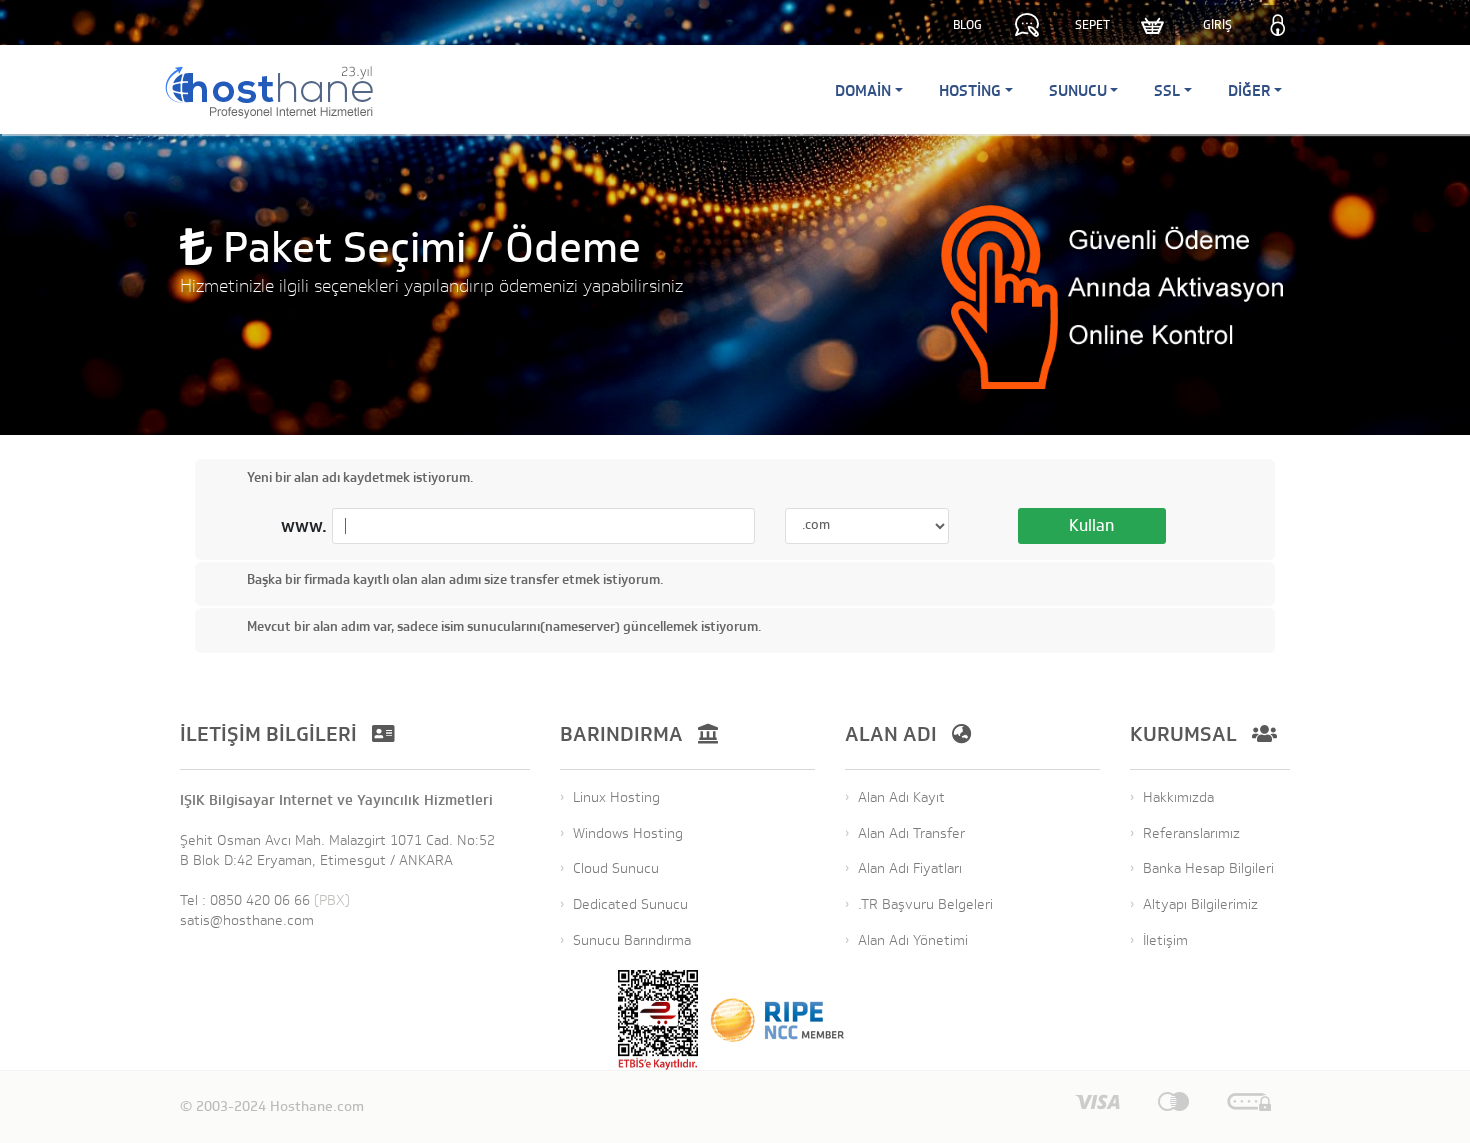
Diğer (1249, 90)
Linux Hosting (616, 797)
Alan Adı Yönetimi (913, 940)
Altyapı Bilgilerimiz (1200, 904)
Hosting (970, 90)
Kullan (1091, 526)
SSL (1167, 90)
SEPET (1092, 25)
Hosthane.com (317, 1106)
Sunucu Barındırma (632, 940)
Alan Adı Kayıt (901, 797)
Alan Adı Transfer (911, 833)
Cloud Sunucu (616, 868)
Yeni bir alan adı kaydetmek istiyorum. (360, 477)
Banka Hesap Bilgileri (1208, 868)
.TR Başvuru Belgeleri (925, 904)
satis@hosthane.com (247, 920)
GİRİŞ (1217, 25)
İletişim (1165, 940)
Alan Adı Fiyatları (910, 868)
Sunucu (1078, 90)
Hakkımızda (1178, 797)
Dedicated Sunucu (630, 904)
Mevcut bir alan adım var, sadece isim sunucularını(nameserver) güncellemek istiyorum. (504, 626)
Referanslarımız (1191, 833)
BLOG (967, 25)
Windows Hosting (628, 833)
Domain (863, 90)
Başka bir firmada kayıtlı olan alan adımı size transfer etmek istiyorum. (455, 580)
